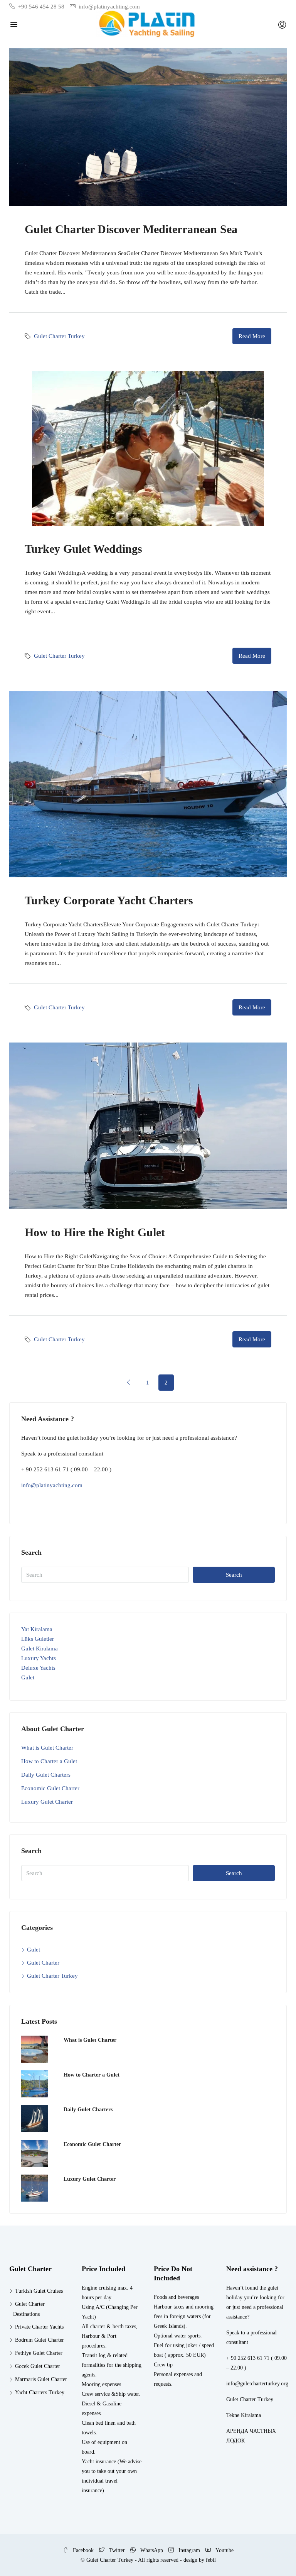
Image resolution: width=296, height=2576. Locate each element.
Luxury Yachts (39, 1658)
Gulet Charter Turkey (59, 336)
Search (234, 1575)
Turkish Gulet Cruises (39, 2291)
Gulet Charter (43, 1963)
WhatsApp (152, 2550)
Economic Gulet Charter (50, 1788)
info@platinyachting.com (52, 1485)
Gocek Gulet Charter (38, 2366)
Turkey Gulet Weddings (83, 549)
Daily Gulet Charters (46, 1775)
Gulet (28, 1677)
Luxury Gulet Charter (47, 1802)
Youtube (224, 2550)
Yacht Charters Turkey (40, 2392)
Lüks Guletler (38, 1639)
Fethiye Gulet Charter (39, 2353)
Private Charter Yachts (39, 2327)
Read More (252, 336)
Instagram (189, 2550)
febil (211, 2560)
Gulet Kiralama (40, 1649)
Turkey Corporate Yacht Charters (109, 900)
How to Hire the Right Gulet (95, 1232)
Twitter (117, 2550)
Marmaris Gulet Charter (41, 2379)
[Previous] (129, 1382)
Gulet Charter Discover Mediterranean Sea (131, 229)
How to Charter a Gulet (49, 1761)
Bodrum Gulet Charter (40, 2340)
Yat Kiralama (37, 1629)
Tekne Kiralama (244, 2415)
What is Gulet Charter (47, 1748)
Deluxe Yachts (38, 1668)
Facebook (83, 2550)
